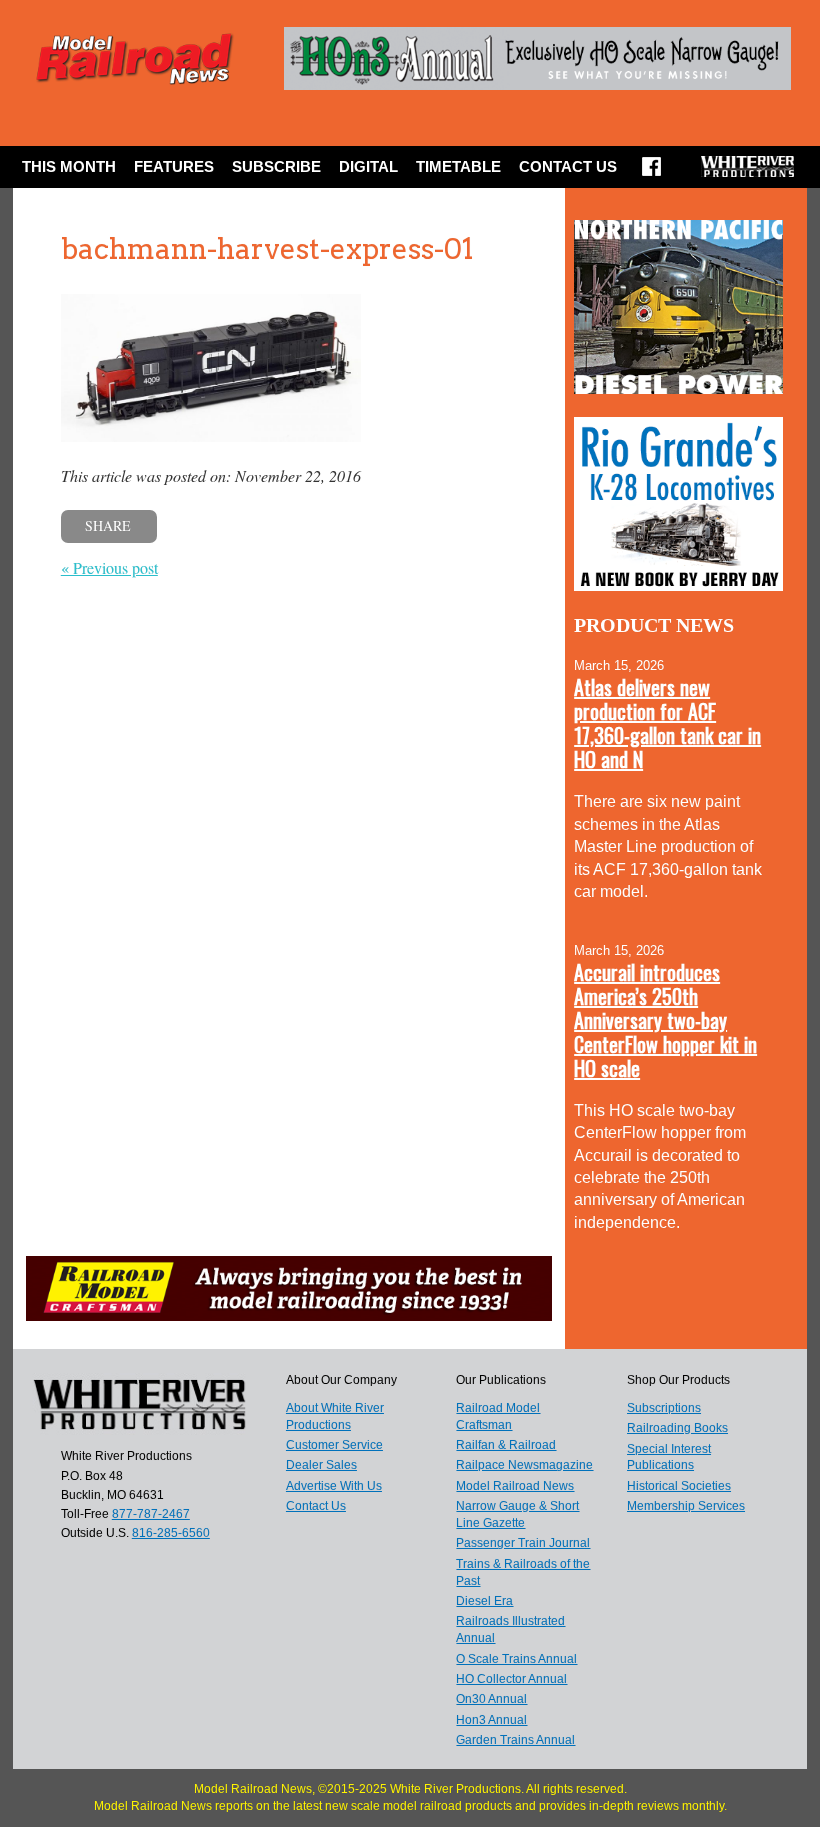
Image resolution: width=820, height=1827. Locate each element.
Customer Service (334, 1445)
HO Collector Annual (511, 1679)
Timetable (458, 166)
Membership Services (686, 1506)
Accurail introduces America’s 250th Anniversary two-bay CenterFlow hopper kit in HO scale (665, 1020)
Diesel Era (484, 1601)
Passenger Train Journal (523, 1543)
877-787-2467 (151, 1514)
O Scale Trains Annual (516, 1659)
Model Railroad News (515, 1486)
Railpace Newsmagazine (524, 1465)
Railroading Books (677, 1428)
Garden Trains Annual (515, 1740)
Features (174, 166)
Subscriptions (664, 1408)
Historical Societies (679, 1486)
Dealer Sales (321, 1465)
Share (108, 525)
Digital (368, 166)
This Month (69, 166)
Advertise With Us (334, 1486)
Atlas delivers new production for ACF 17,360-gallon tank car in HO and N (667, 723)
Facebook (651, 173)
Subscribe (276, 166)
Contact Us (568, 166)
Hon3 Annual (491, 1720)
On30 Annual (491, 1699)
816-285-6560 (171, 1533)
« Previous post (109, 567)
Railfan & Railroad (506, 1445)
